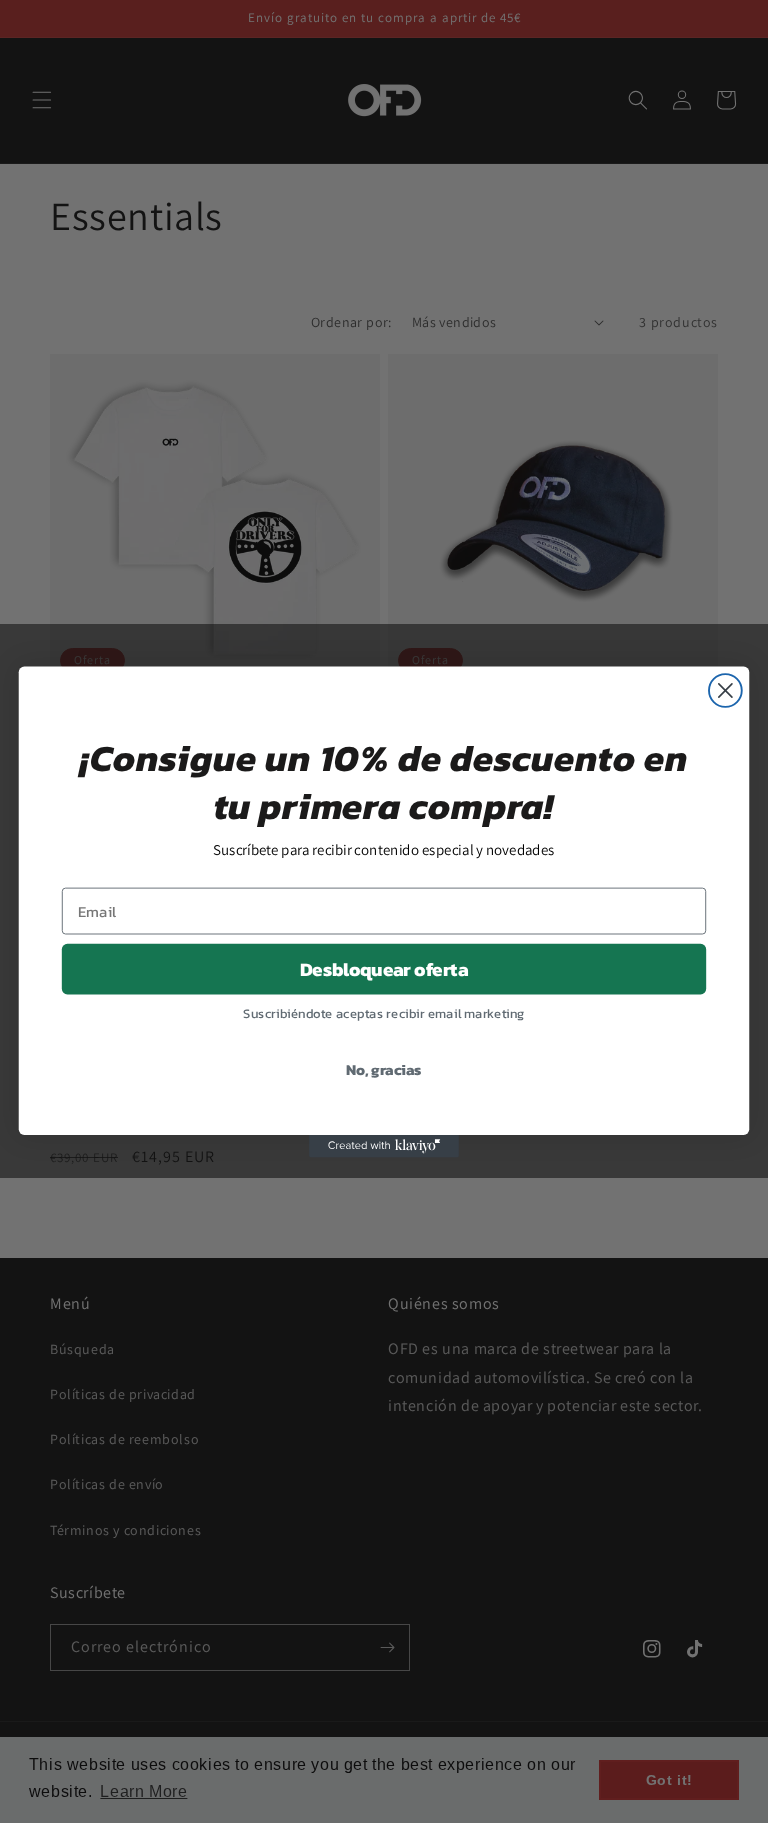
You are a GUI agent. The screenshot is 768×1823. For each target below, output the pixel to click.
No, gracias (384, 1069)
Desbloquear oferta (384, 969)
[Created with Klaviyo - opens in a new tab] (384, 1145)
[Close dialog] (725, 690)
